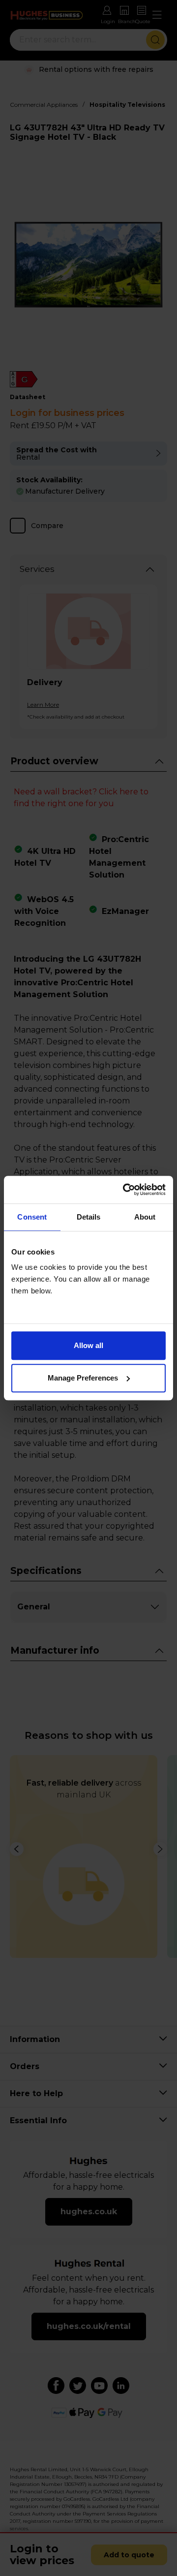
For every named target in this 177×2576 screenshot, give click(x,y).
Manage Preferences (83, 1378)
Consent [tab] (32, 1217)
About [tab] (145, 1217)
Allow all (88, 1345)
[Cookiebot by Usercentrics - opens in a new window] (125, 1190)
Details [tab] (89, 1217)
